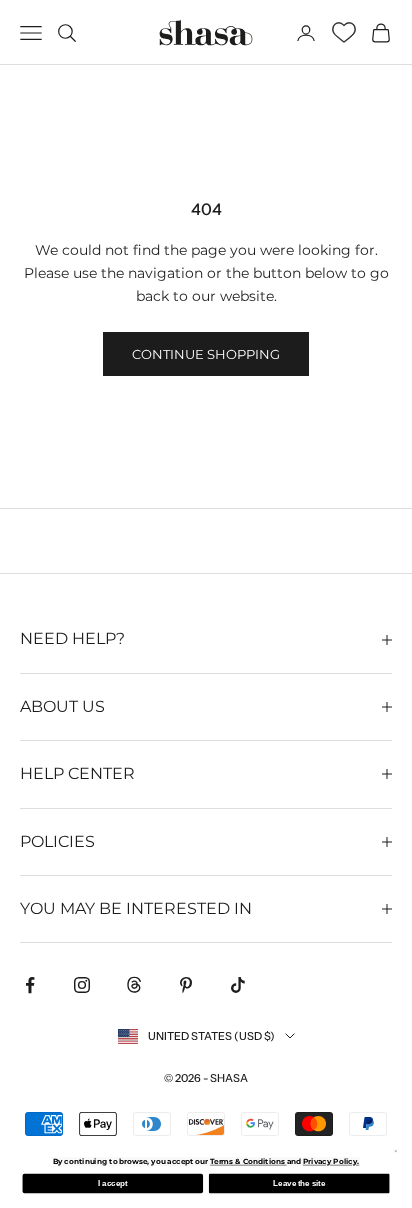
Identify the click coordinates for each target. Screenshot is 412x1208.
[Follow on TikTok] (238, 985)
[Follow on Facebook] (30, 985)
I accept (112, 1183)
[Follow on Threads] (134, 985)
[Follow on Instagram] (82, 985)
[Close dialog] (395, 1151)
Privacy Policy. (331, 1161)
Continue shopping (206, 354)
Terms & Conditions (248, 1161)
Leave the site (299, 1183)
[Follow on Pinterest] (186, 985)
